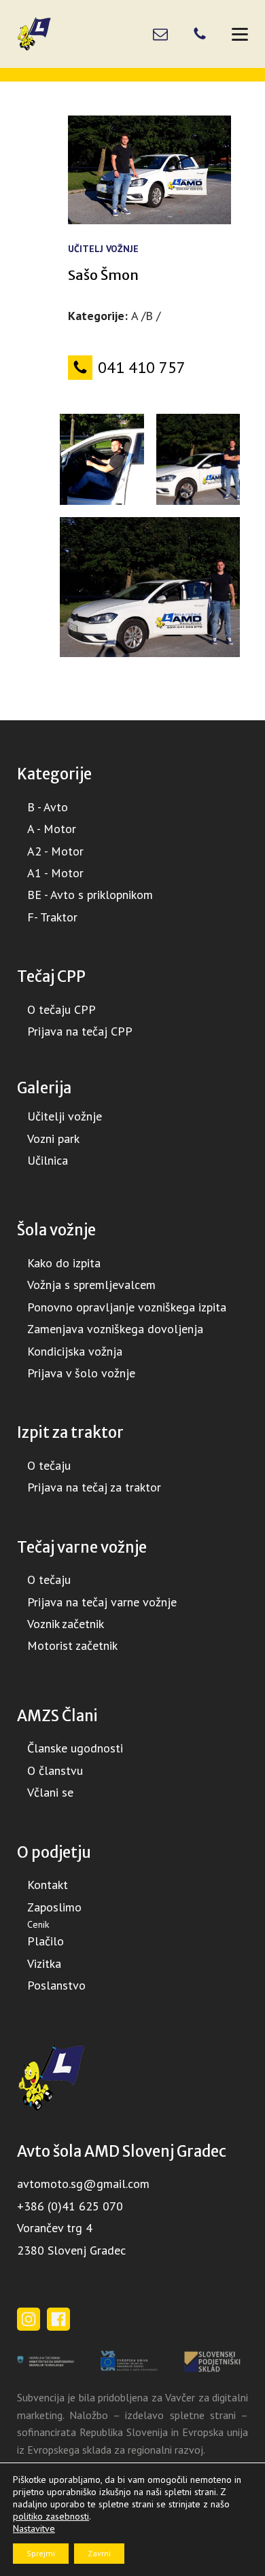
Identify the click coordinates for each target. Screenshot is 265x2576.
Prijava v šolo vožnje (81, 1373)
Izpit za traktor (70, 1432)
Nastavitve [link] (34, 2528)
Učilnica (48, 1160)
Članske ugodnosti (75, 1748)
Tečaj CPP (51, 976)
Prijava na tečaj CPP (80, 1031)
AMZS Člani (57, 1716)
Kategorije (54, 774)
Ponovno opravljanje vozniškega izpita (127, 1307)
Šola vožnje (56, 1230)
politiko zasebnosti (51, 2516)
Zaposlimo (54, 1907)
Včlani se (50, 1792)
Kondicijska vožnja (75, 1351)
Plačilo (46, 1941)
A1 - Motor (55, 873)
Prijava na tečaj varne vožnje (102, 1602)
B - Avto (48, 807)
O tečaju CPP (61, 1009)
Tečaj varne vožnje (82, 1547)
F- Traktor (52, 917)
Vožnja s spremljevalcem (91, 1285)
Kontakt (48, 1885)
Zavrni (99, 2553)
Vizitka (44, 1963)
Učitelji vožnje (65, 1116)
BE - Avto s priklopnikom (90, 895)
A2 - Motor (55, 851)
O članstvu (55, 1770)
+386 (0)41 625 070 (70, 2206)
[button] (149, 368)
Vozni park (53, 1139)
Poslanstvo (56, 1985)
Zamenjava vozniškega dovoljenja (115, 1329)
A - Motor (52, 829)
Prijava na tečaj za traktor (94, 1487)
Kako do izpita (64, 1263)
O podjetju (54, 1852)
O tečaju (49, 1465)
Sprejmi (41, 2553)
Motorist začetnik (72, 1645)
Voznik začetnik (66, 1624)
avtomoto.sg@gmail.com (83, 2184)
